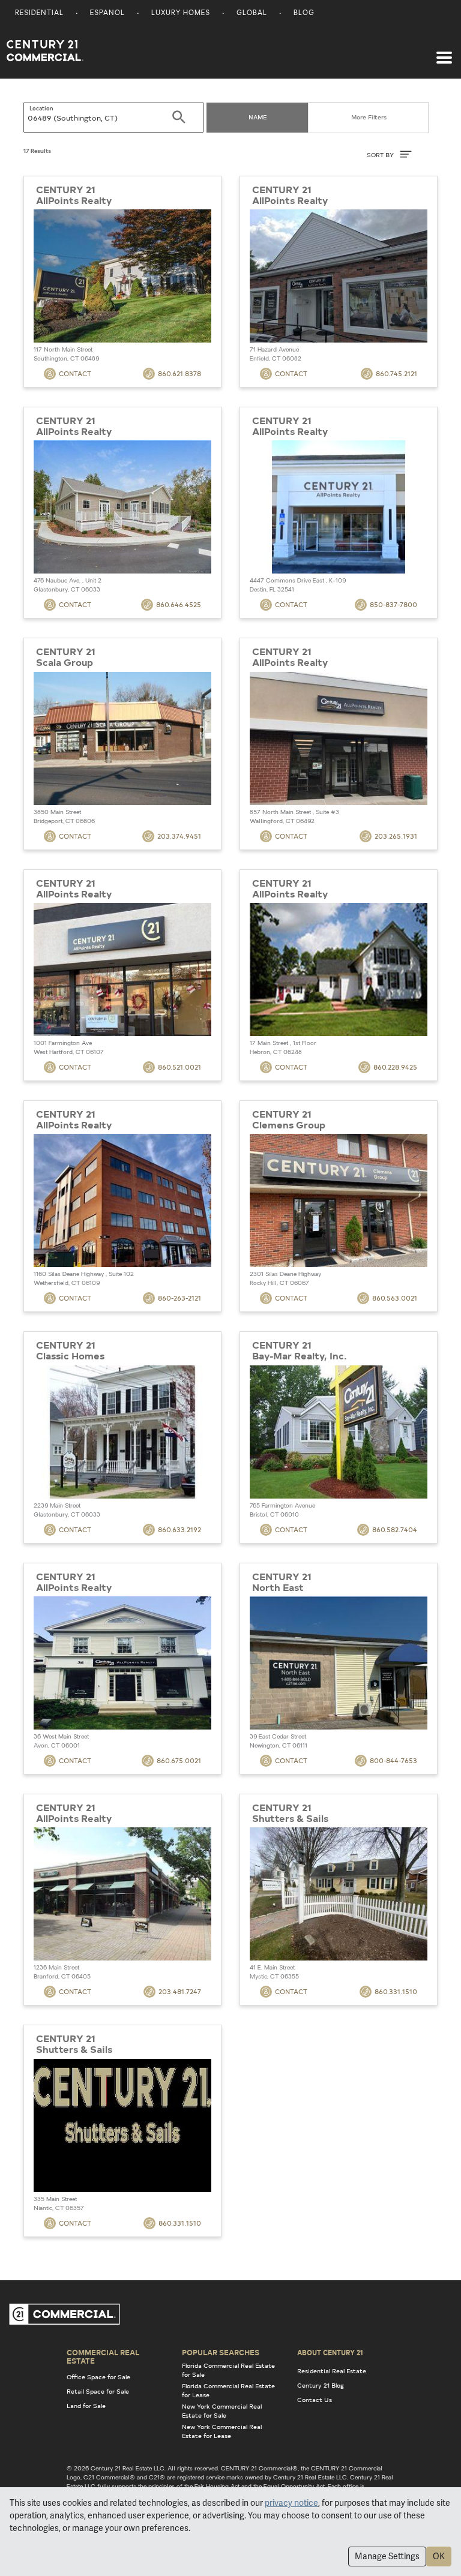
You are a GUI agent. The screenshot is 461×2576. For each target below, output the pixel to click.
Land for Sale (86, 2406)
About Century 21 (330, 2352)
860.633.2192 (179, 1529)
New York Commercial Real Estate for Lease (222, 2431)
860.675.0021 (179, 1760)
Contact (75, 373)
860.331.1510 (396, 1991)
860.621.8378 (179, 373)
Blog (304, 13)
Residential (39, 13)
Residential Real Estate (332, 2371)
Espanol (107, 13)
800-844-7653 (393, 1760)
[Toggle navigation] (444, 52)
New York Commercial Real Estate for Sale (222, 2411)
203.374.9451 (179, 836)
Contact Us (315, 2400)
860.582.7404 (395, 1529)
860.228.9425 (395, 1067)
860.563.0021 (395, 1298)
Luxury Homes (181, 13)
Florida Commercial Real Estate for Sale (228, 2370)
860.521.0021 (179, 1067)
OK (439, 2556)
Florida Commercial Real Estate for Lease (228, 2390)
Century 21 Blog (321, 2385)
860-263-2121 (179, 1298)
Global (252, 13)
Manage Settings (387, 2556)
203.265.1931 (396, 836)
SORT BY (381, 155)
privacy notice (291, 2503)
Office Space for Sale (98, 2377)
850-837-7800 (393, 604)
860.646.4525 (179, 604)
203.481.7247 (180, 1991)
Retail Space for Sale (98, 2391)
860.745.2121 (396, 373)
